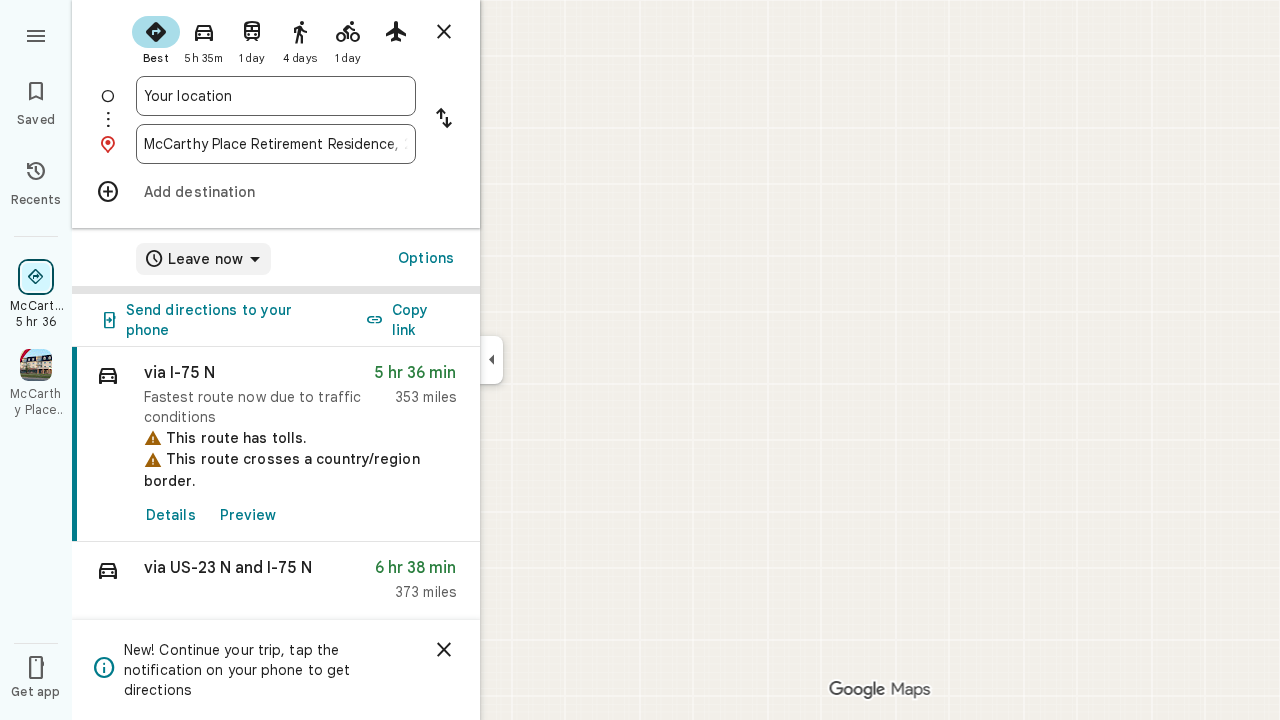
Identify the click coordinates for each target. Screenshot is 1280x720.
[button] (276, 584)
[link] (276, 444)
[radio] (156, 38)
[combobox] (276, 96)
